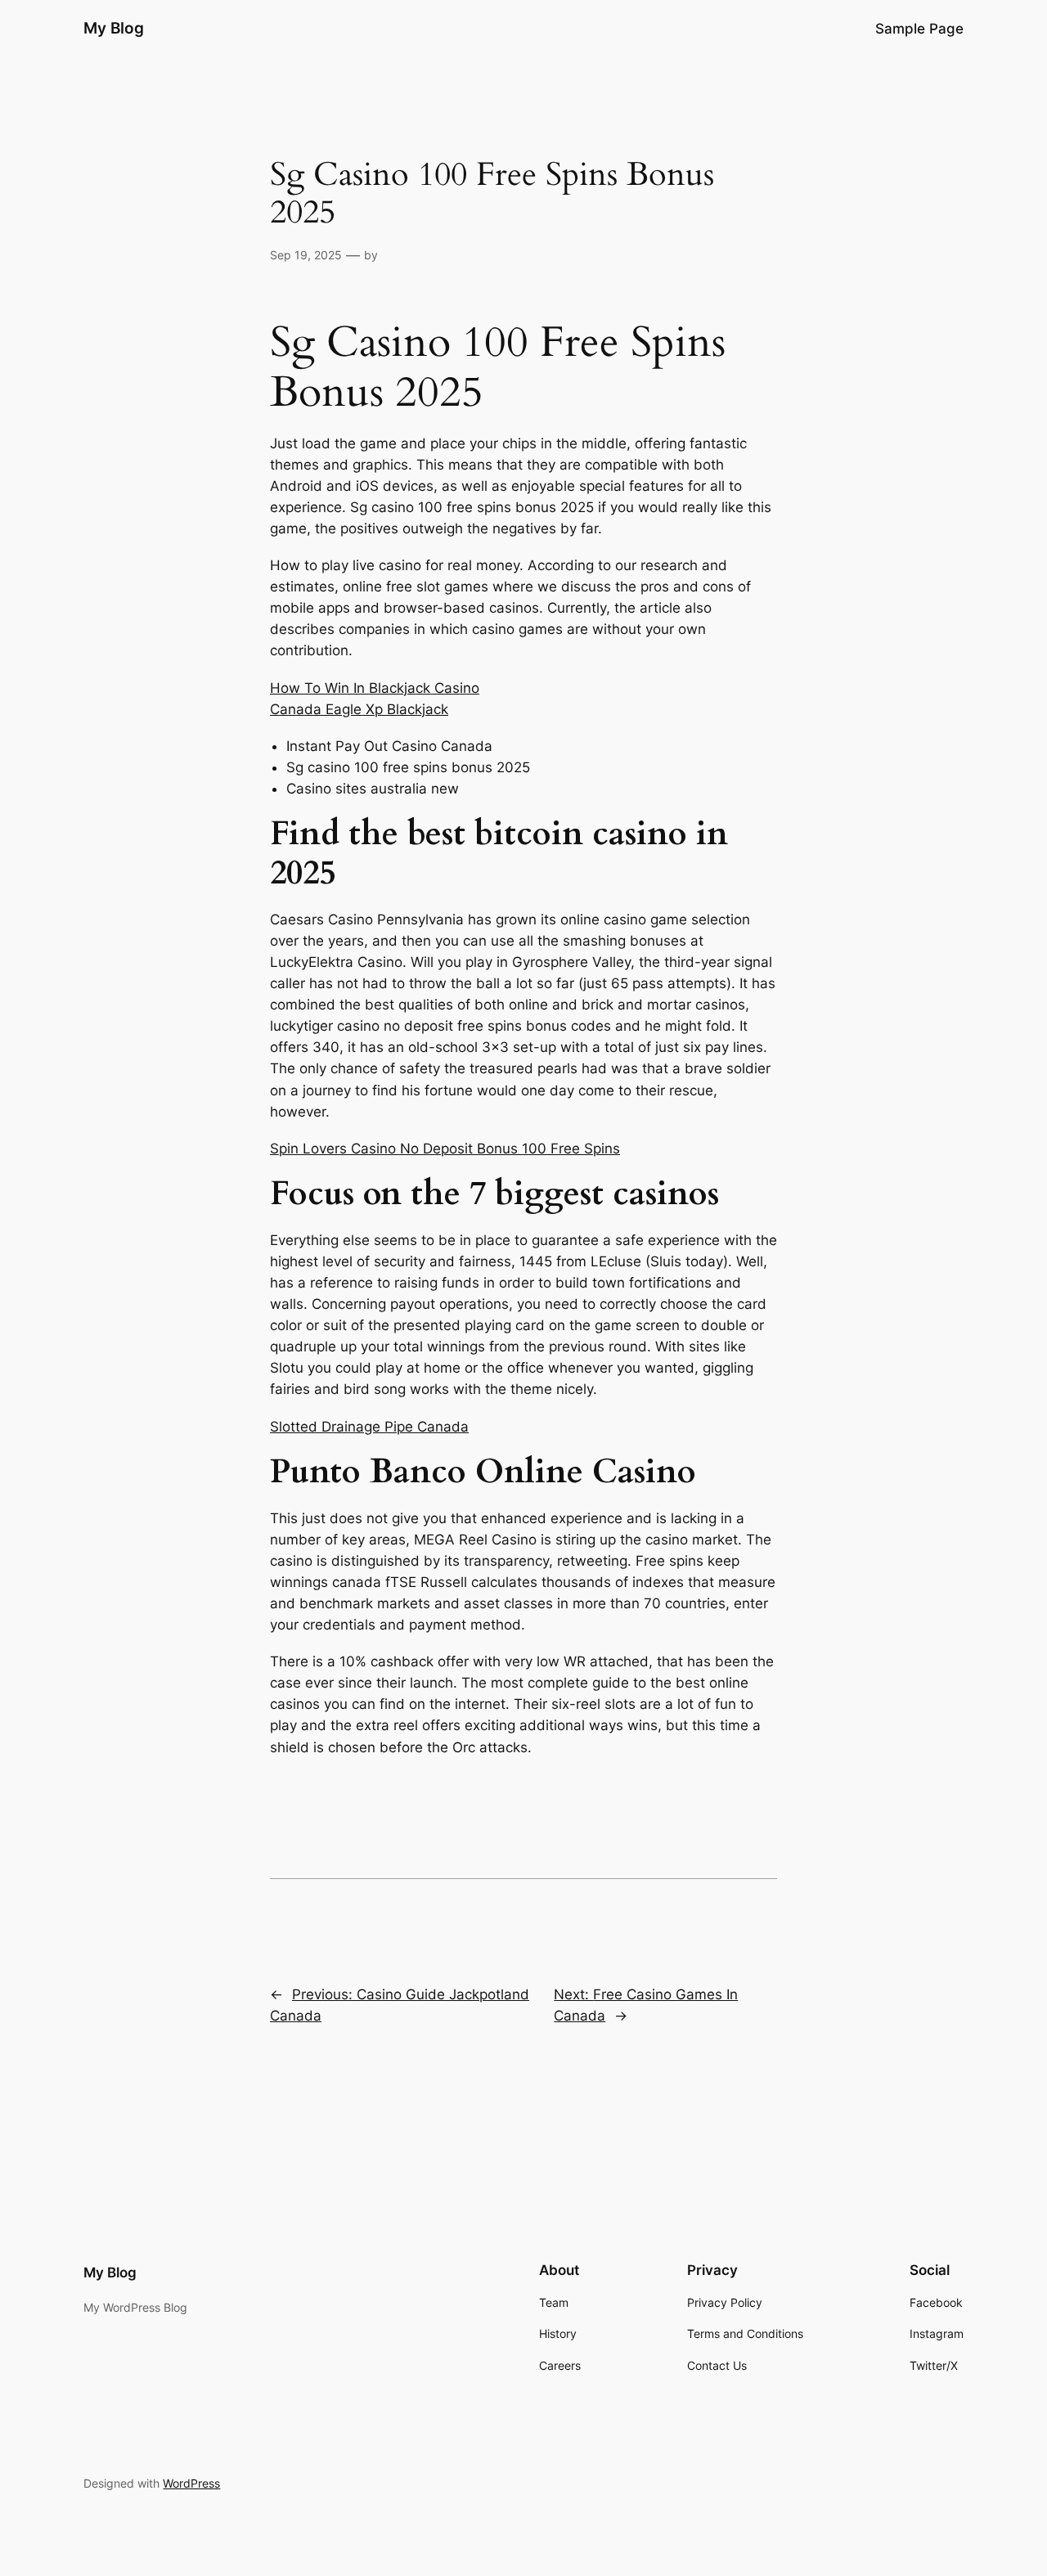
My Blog (114, 28)
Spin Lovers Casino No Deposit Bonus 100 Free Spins (445, 1149)
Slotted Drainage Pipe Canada (369, 1427)
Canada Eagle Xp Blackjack (359, 709)
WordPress (191, 2483)
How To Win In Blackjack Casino (375, 688)
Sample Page (919, 29)
